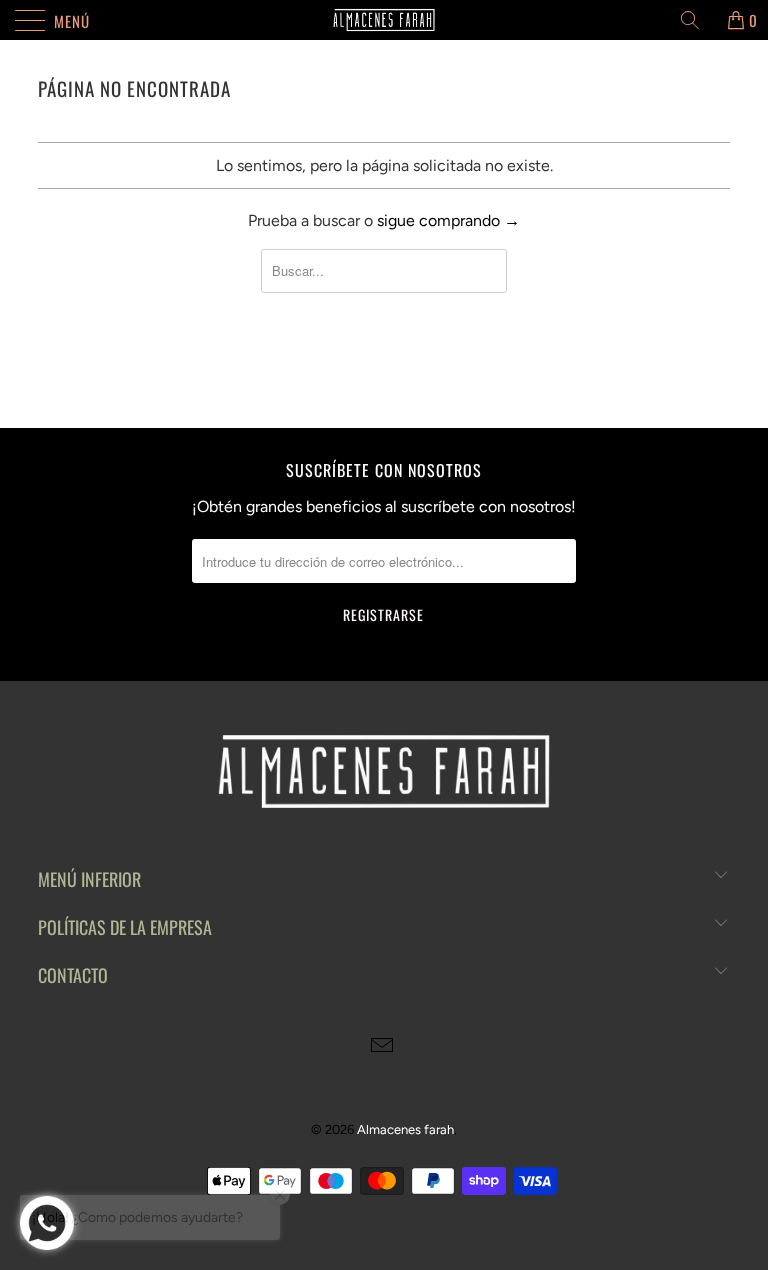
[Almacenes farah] (384, 20)
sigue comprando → (448, 220)
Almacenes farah (405, 1129)
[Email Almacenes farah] (383, 1047)
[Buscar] (697, 20)
